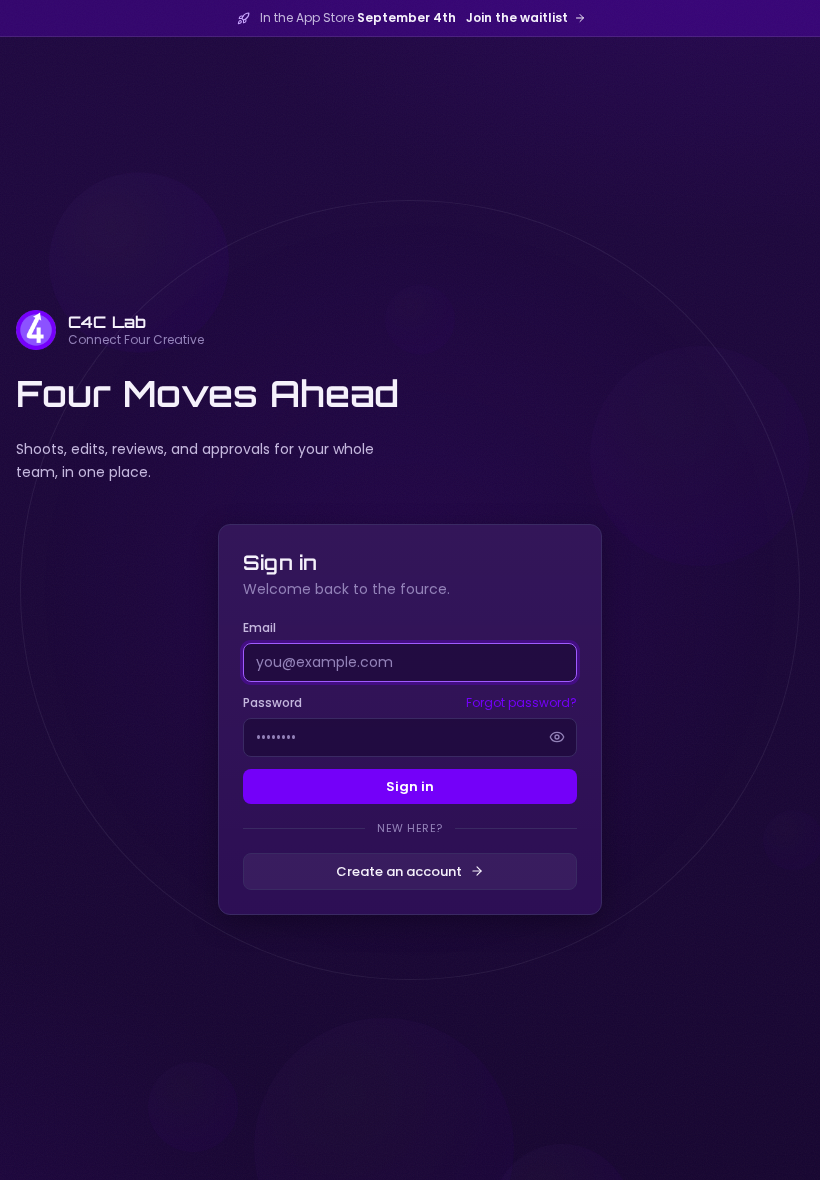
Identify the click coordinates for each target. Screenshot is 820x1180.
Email (259, 627)
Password (272, 702)
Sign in (410, 786)
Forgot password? (521, 703)
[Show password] (557, 737)
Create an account (399, 871)
